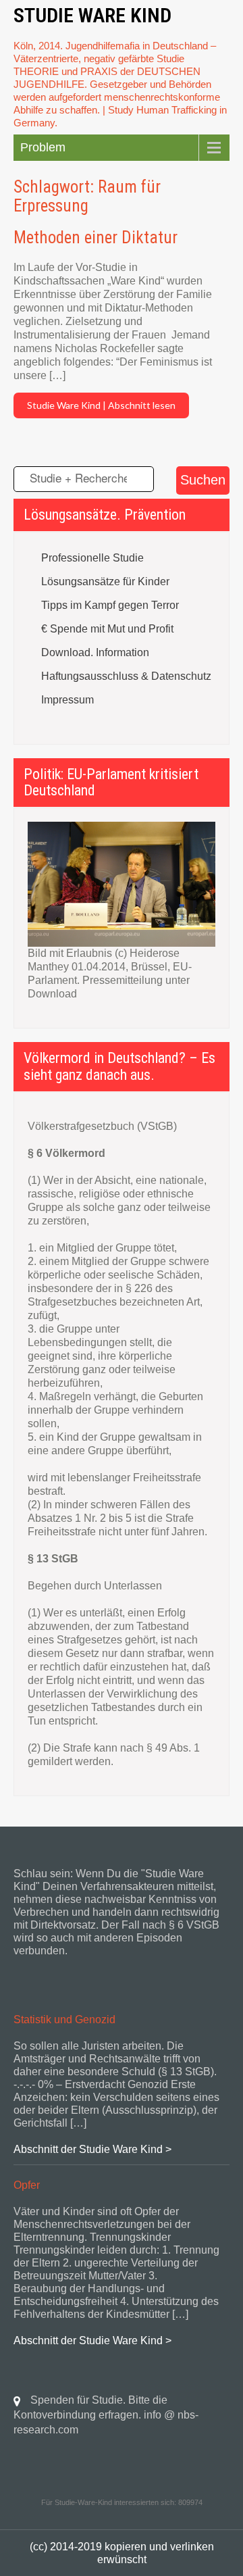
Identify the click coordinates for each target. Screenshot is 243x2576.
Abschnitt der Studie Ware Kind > (92, 2149)
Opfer (27, 2185)
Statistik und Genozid (64, 2020)
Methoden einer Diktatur (96, 238)
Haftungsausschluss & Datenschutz (126, 676)
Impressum (67, 700)
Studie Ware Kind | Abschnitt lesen (101, 405)
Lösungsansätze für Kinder (105, 581)
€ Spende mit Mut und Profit (107, 629)
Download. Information (95, 652)
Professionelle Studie (92, 558)
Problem (43, 147)
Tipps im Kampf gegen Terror (110, 605)
